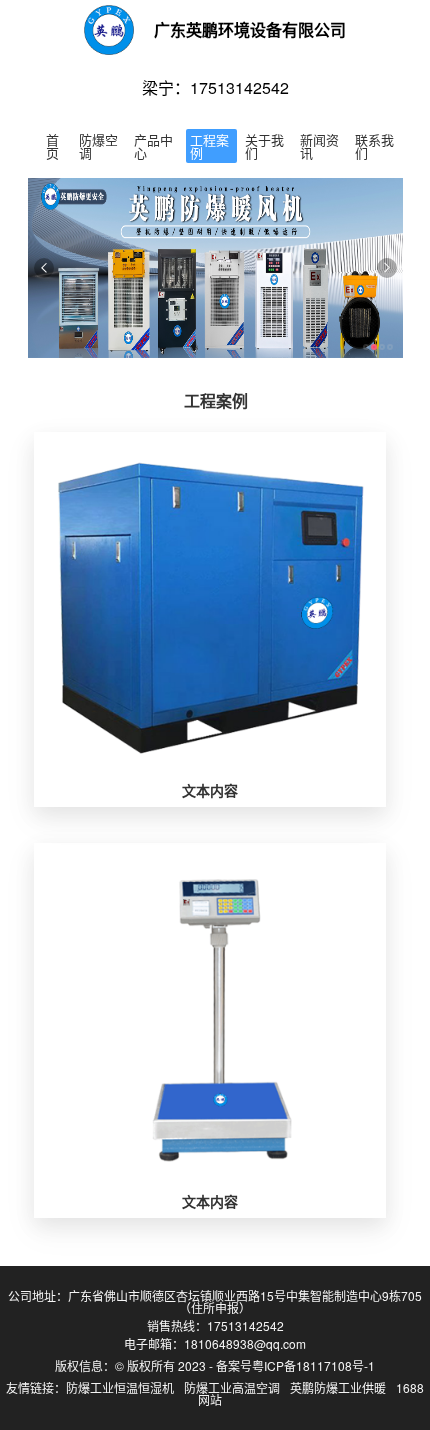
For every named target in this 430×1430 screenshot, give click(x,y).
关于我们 (264, 146)
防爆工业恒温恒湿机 (120, 1387)
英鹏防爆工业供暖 (338, 1387)
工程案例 (209, 146)
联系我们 (374, 146)
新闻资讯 (319, 146)
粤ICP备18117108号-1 (313, 1365)
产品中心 (153, 146)
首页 (52, 146)
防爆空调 (98, 146)
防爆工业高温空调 (232, 1387)
